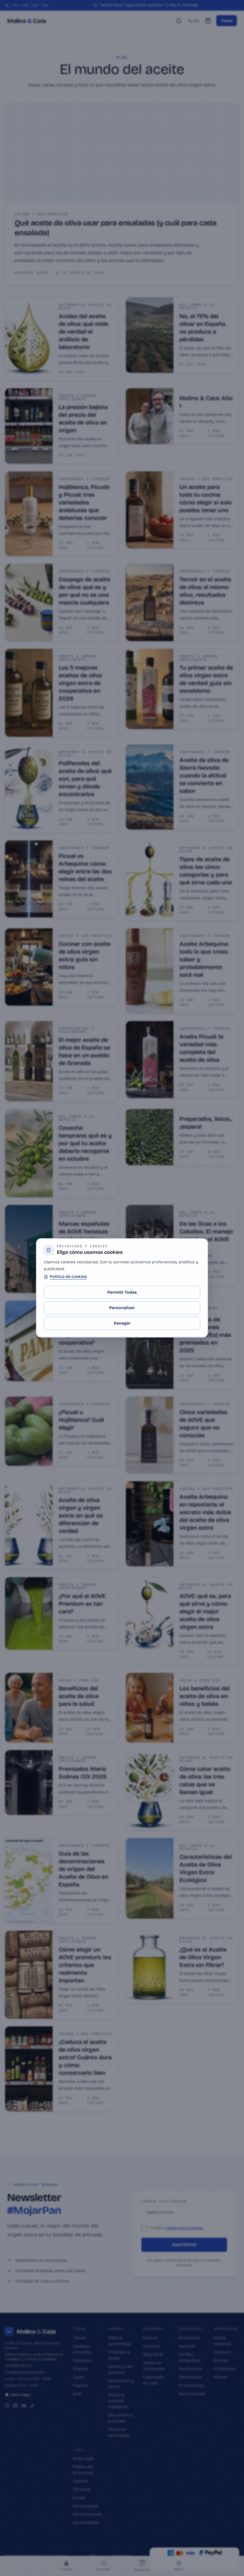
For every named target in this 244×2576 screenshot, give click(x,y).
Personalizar (122, 1308)
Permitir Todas (122, 1292)
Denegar (122, 1323)
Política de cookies (68, 1277)
